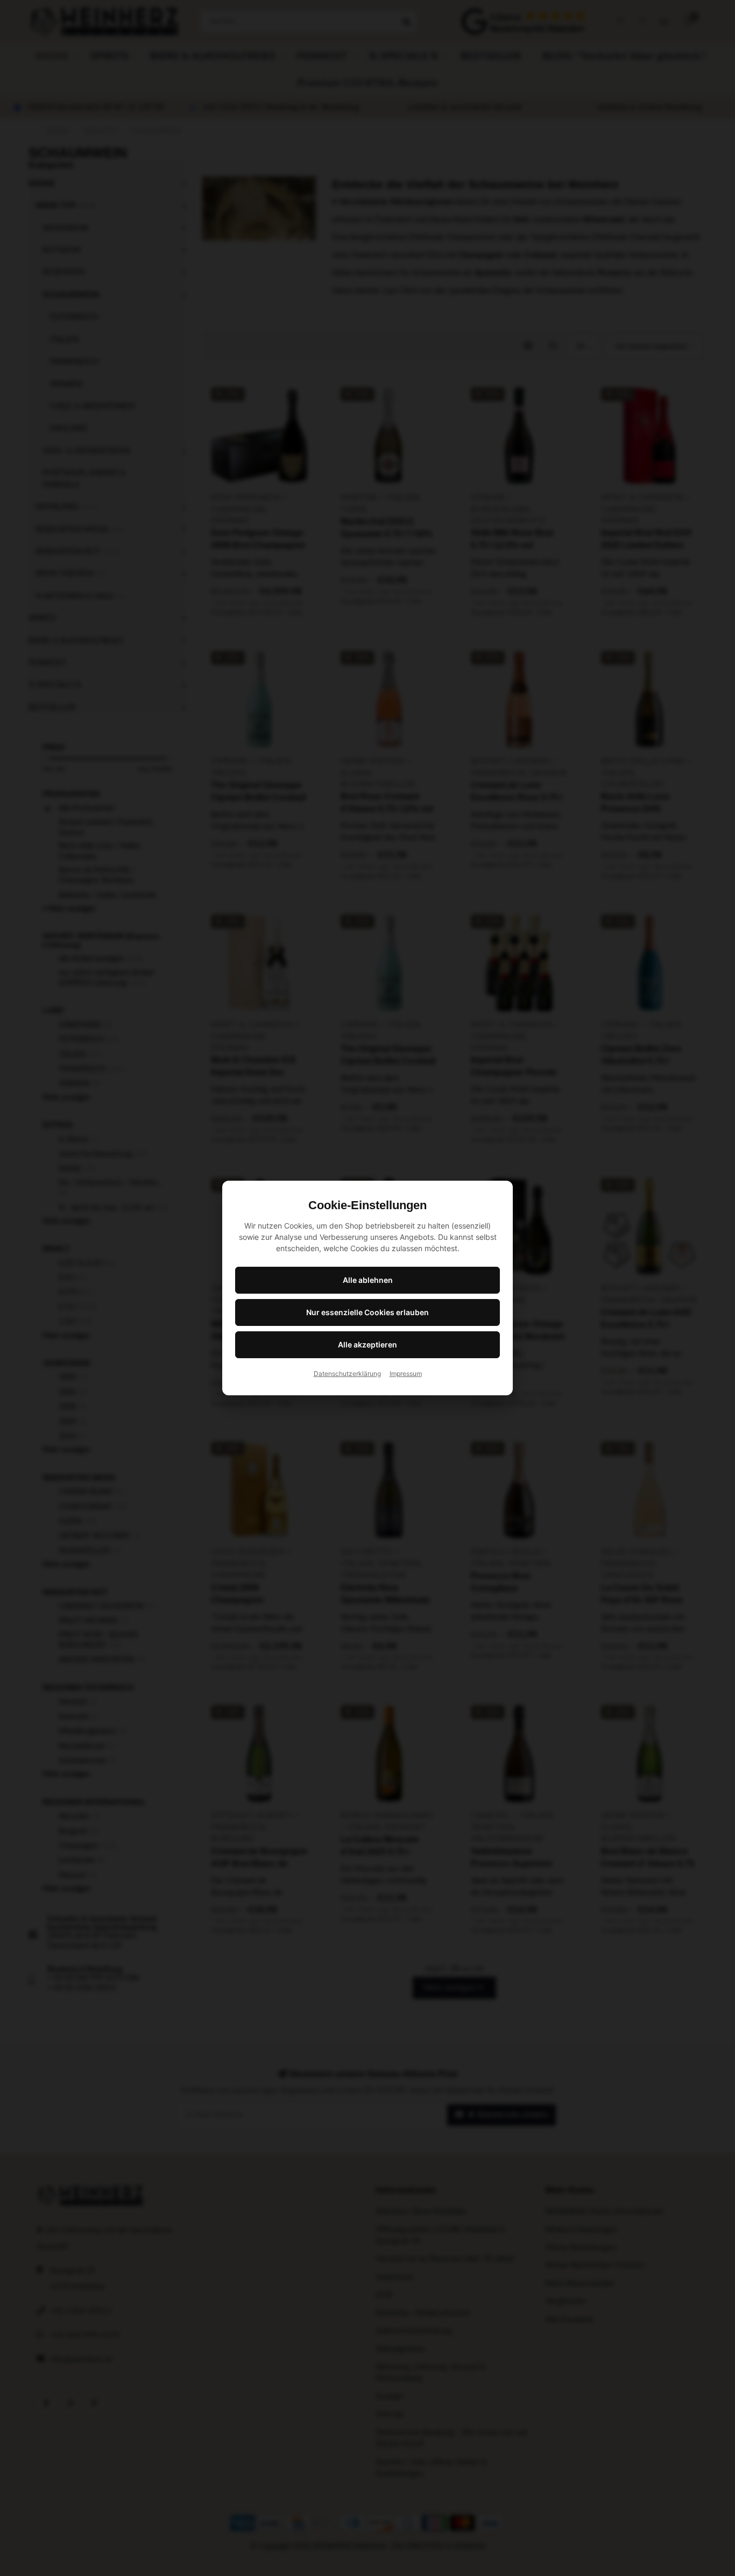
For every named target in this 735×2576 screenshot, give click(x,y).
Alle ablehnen (368, 1280)
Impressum (406, 1374)
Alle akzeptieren (367, 1344)
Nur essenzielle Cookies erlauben (367, 1312)
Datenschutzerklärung (347, 1374)
